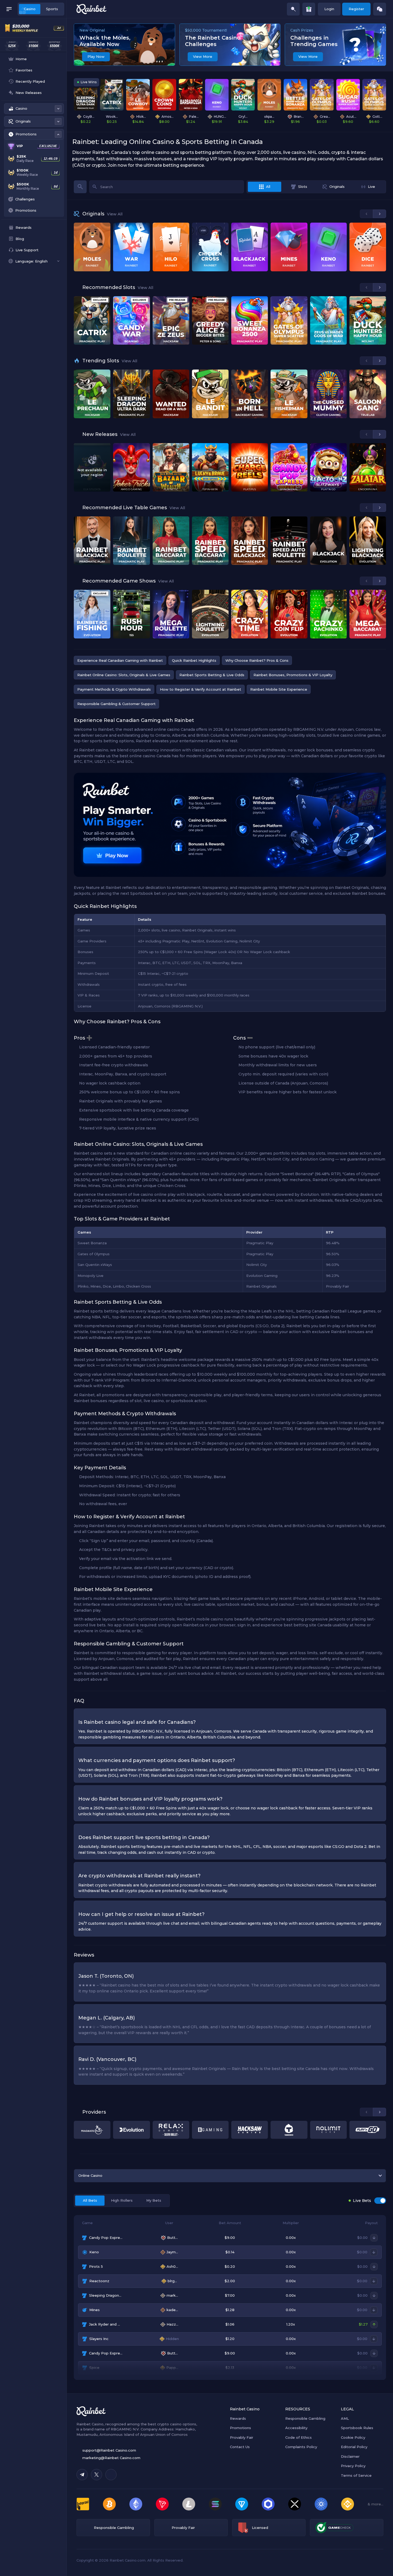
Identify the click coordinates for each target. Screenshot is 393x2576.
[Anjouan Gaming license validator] (243, 2528)
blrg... (172, 2281)
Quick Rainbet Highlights (194, 660)
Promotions (240, 2428)
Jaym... (172, 2252)
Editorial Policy (354, 2447)
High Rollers (122, 2200)
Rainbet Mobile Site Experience (279, 689)
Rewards (238, 2418)
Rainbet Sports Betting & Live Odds (212, 675)
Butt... (172, 2238)
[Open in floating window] (380, 339)
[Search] (293, 9)
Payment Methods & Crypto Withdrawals (114, 689)
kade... (172, 2310)
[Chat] (380, 9)
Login (329, 9)
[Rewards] (309, 9)
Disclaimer (350, 2456)
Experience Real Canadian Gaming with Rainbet (120, 660)
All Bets (90, 2200)
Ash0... (172, 2266)
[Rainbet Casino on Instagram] (111, 2475)
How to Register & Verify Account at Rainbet (201, 689)
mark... (172, 2295)
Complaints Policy (301, 2447)
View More (203, 56)
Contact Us (240, 2447)
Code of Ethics (298, 2437)
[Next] (379, 214)
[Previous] (366, 214)
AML (345, 2418)
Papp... (172, 2368)
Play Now (96, 56)
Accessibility (296, 2428)
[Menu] (9, 9)
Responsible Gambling (305, 2418)
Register (356, 9)
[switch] (380, 2201)
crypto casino (169, 2424)
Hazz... (172, 2324)
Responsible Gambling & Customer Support (116, 704)
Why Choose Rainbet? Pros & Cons (257, 660)
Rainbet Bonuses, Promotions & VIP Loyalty (293, 675)
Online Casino (90, 2175)
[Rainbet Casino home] (91, 9)
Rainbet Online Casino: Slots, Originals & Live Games (124, 675)
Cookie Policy (353, 2437)
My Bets (154, 2200)
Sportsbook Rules (357, 2428)
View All (115, 214)
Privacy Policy (353, 2466)
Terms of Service (356, 2475)
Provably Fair (242, 2437)
